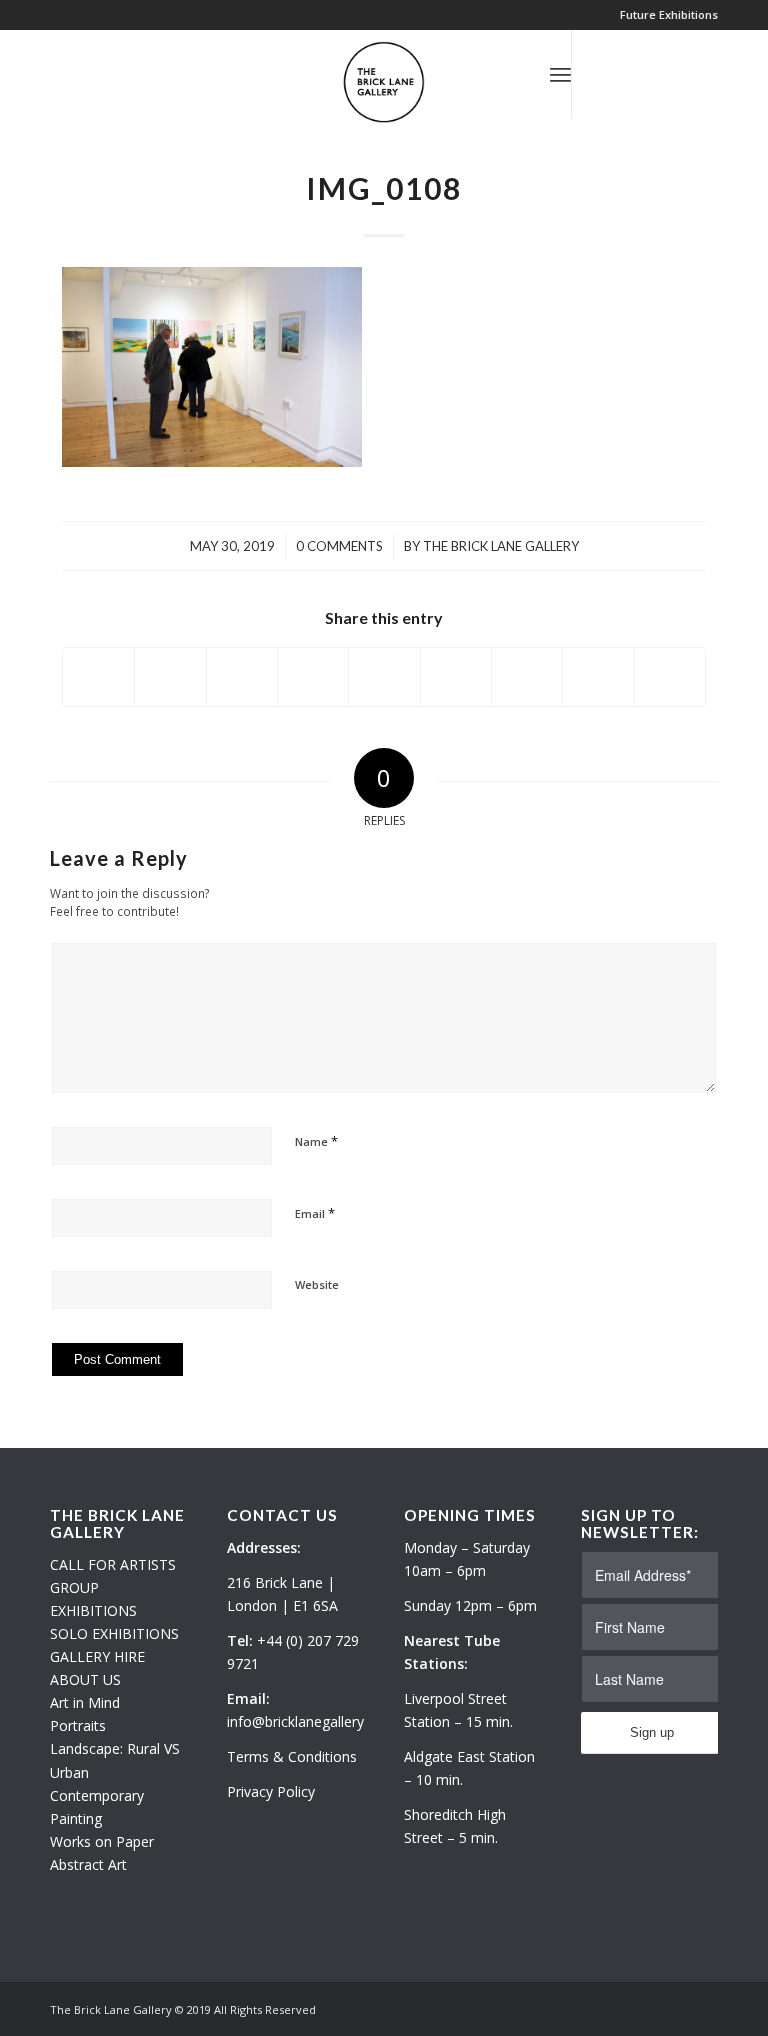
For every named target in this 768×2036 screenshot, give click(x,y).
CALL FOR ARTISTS (113, 1564)
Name (316, 1141)
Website (317, 1284)
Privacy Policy (271, 1791)
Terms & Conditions (292, 1756)
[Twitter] (603, 74)
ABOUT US (85, 1679)
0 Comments (339, 546)
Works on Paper (102, 1841)
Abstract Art (88, 1864)
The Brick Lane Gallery (501, 546)
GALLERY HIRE (97, 1656)
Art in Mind (85, 1702)
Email (315, 1213)
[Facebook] (663, 74)
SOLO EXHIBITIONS (114, 1633)
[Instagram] (633, 74)
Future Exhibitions (669, 14)
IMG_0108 (384, 188)
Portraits (78, 1725)
